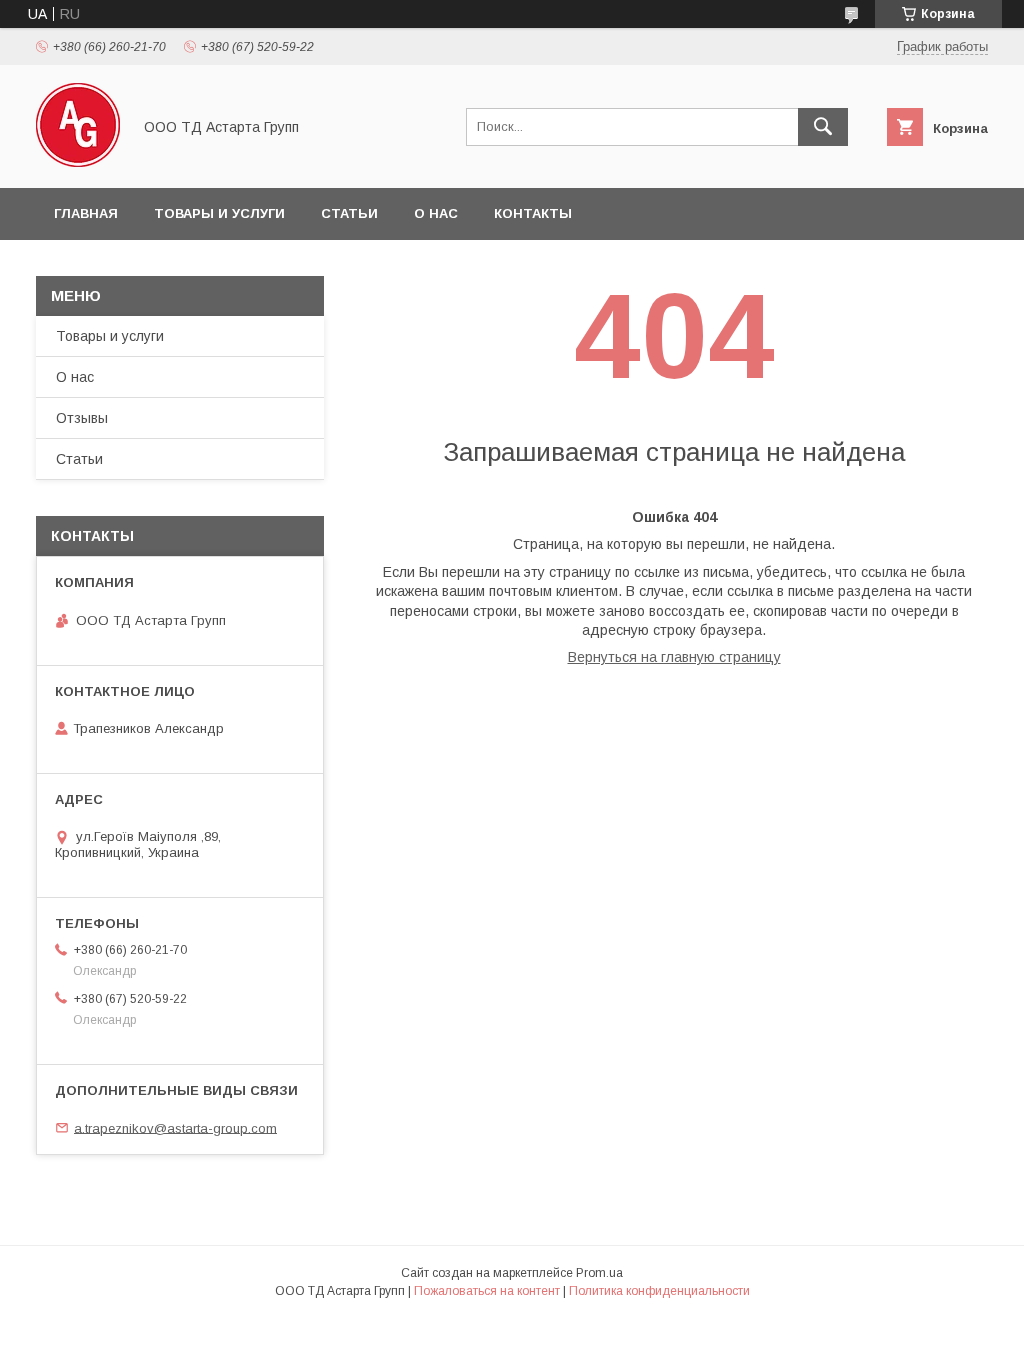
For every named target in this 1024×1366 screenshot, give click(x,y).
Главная (86, 213)
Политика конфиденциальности (659, 1291)
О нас (436, 213)
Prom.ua (599, 1273)
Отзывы (82, 418)
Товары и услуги (219, 213)
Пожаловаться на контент (487, 1291)
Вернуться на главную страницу (674, 657)
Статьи (349, 213)
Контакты (533, 213)
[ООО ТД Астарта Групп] (78, 162)
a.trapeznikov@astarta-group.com (175, 1127)
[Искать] (823, 127)
